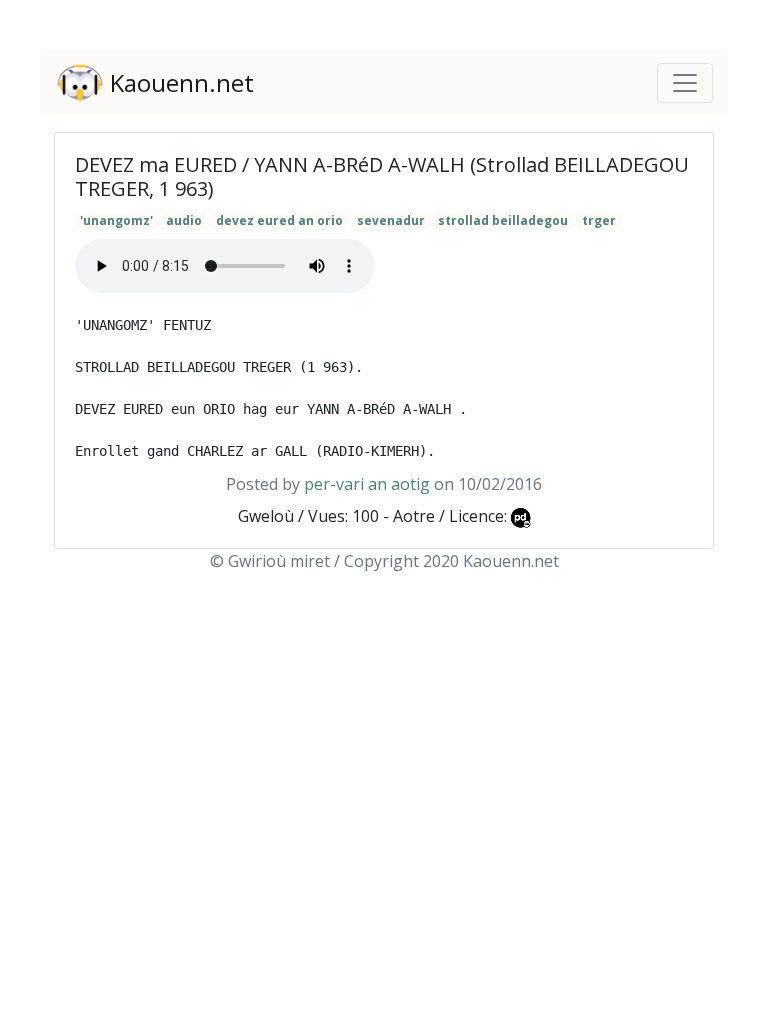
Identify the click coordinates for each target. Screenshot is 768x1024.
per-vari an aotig (367, 484)
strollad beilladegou (503, 220)
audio (184, 220)
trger (599, 220)
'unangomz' (116, 220)
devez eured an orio (279, 220)
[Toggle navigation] (685, 83)
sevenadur (391, 220)
